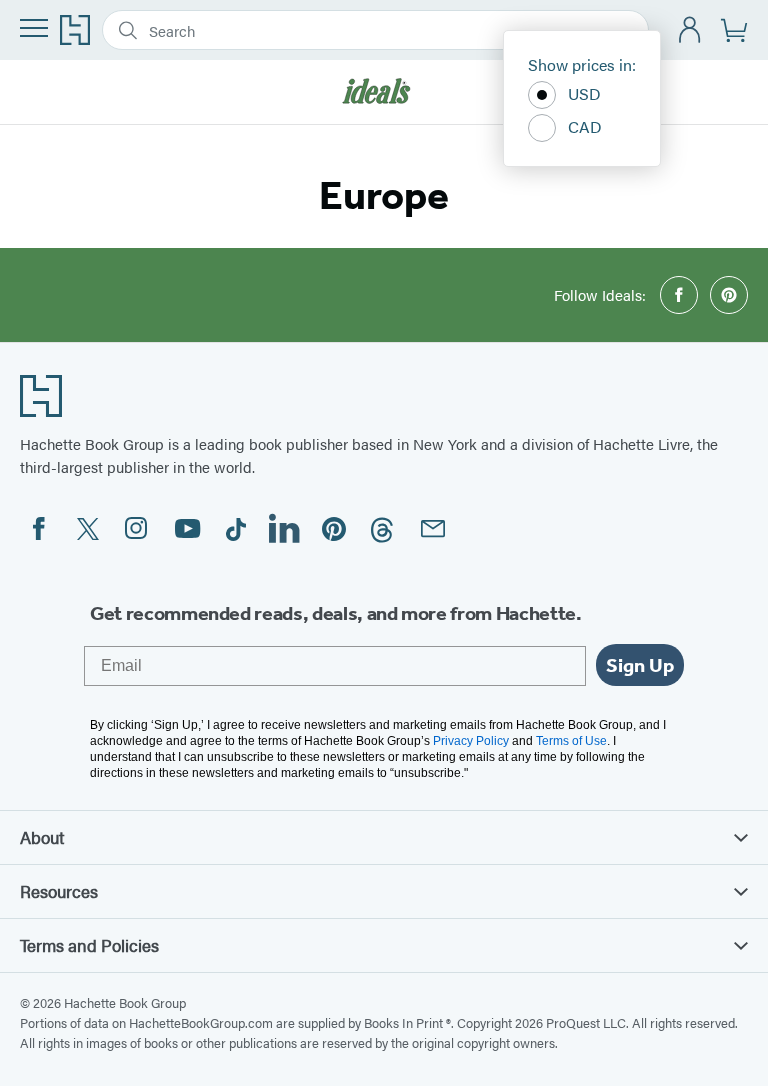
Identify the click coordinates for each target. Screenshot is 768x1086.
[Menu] (34, 28)
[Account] (690, 30)
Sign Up (640, 665)
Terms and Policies (89, 945)
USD (584, 93)
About (42, 837)
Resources (59, 891)
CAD (585, 126)
